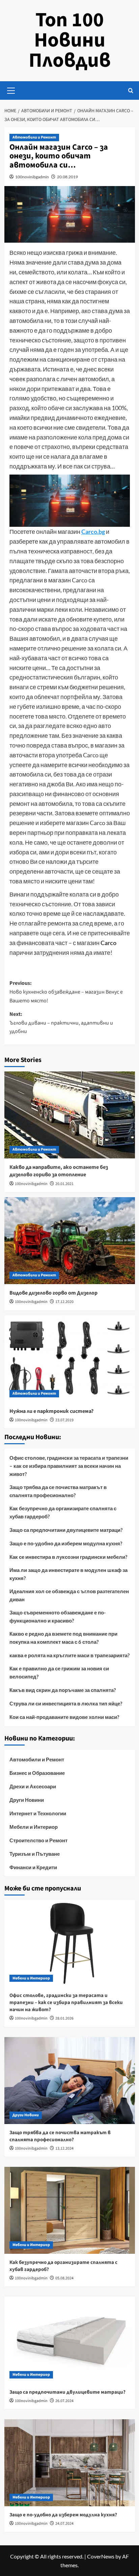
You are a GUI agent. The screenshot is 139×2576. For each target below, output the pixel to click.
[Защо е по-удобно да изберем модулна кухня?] (70, 2463)
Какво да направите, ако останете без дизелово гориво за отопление (59, 1171)
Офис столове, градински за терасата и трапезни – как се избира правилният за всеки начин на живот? (69, 1466)
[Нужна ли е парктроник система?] (70, 1359)
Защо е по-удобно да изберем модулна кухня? (66, 1543)
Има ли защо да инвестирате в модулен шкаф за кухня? (68, 1574)
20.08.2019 (67, 177)
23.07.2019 (64, 1420)
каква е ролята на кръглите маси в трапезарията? (69, 1655)
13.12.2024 (64, 2148)
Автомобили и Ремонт (34, 137)
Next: (61, 1023)
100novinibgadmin (32, 177)
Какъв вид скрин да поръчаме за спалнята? (63, 1690)
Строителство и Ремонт (38, 1840)
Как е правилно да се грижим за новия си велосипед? (59, 1672)
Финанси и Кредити (33, 1867)
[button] (11, 90)
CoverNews (101, 2556)
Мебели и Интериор (34, 1827)
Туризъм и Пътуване (35, 1854)
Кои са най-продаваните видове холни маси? (64, 1717)
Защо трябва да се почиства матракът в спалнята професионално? (58, 1491)
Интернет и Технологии (38, 1813)
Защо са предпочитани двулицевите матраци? (66, 1530)
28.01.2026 (64, 2018)
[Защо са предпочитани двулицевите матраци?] (70, 2340)
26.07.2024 (64, 2401)
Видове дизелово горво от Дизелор (53, 1293)
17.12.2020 (64, 1302)
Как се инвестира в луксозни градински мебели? (68, 1557)
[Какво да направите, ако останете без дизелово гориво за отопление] (70, 1115)
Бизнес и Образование (37, 1773)
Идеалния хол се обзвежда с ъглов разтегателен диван (69, 1595)
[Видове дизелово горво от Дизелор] (70, 1241)
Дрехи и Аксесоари (33, 1786)
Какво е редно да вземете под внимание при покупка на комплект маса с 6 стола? (63, 1638)
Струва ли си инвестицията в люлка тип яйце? (66, 1703)
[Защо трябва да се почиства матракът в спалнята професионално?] (70, 2081)
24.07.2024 (64, 2524)
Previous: (66, 992)
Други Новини (27, 1800)
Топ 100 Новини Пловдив (70, 40)
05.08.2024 (64, 2278)
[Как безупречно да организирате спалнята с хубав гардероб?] (70, 2210)
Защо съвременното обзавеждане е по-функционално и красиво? (58, 1616)
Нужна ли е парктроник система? (51, 1411)
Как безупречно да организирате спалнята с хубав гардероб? (63, 1512)
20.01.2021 (64, 1184)
